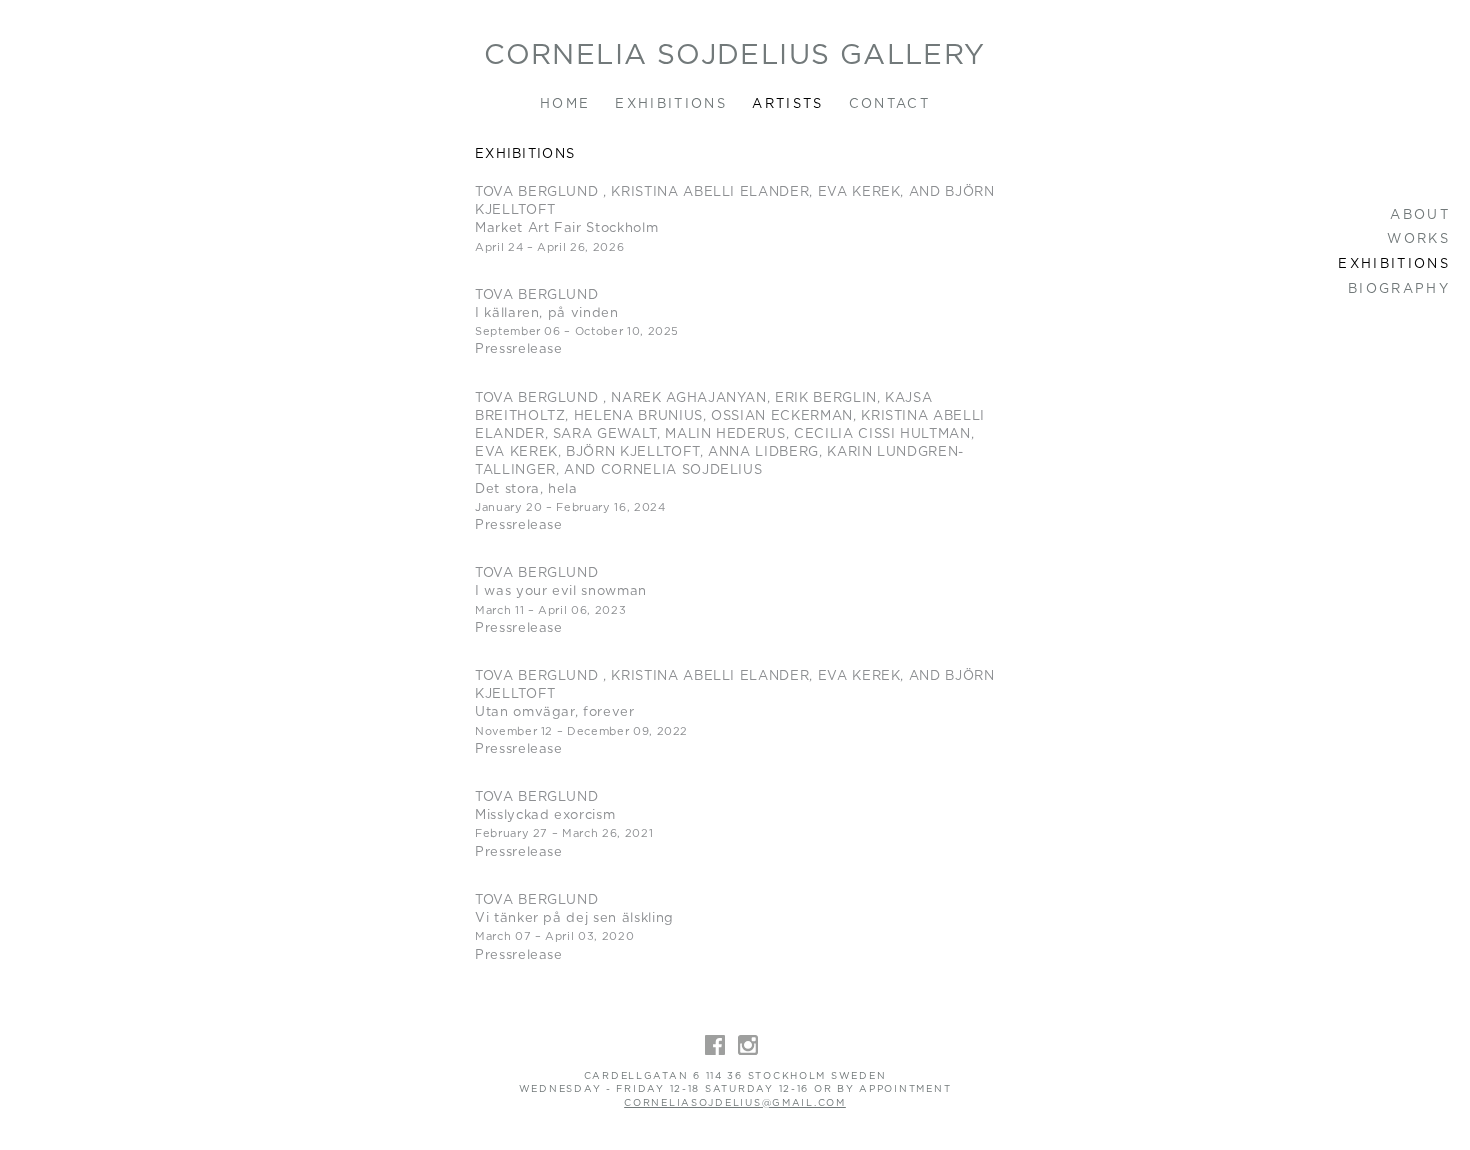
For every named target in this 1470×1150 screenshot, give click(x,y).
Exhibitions (671, 104)
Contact (889, 104)
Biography (1399, 289)
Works (1418, 239)
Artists (787, 104)
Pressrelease (519, 349)
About (1420, 215)
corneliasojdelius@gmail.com (735, 1103)
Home (565, 104)
